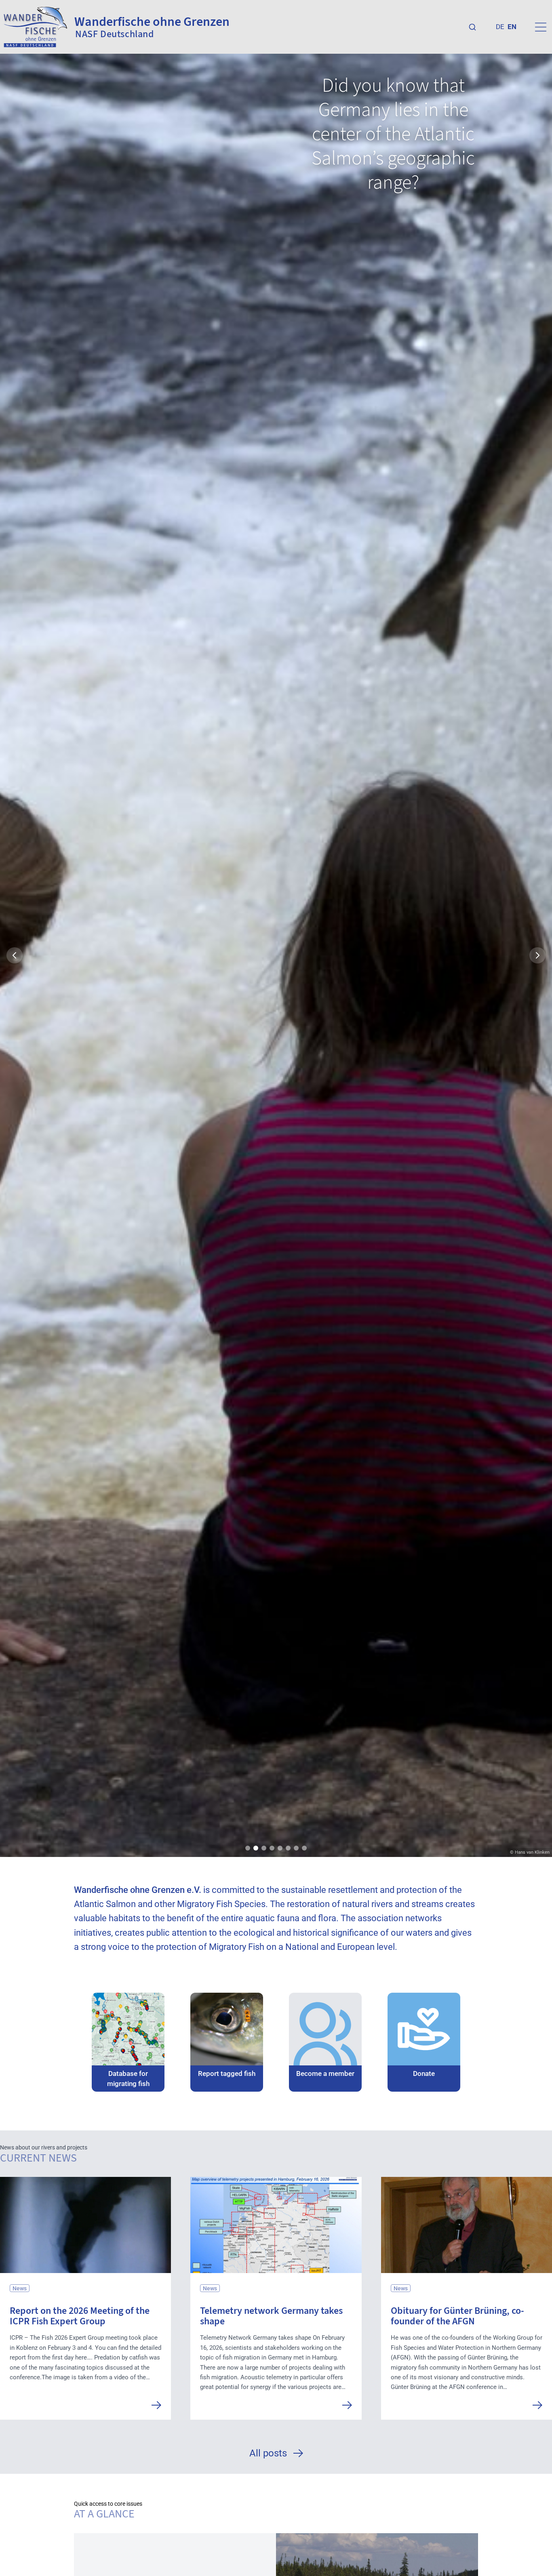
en (512, 27)
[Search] (472, 27)
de (500, 27)
